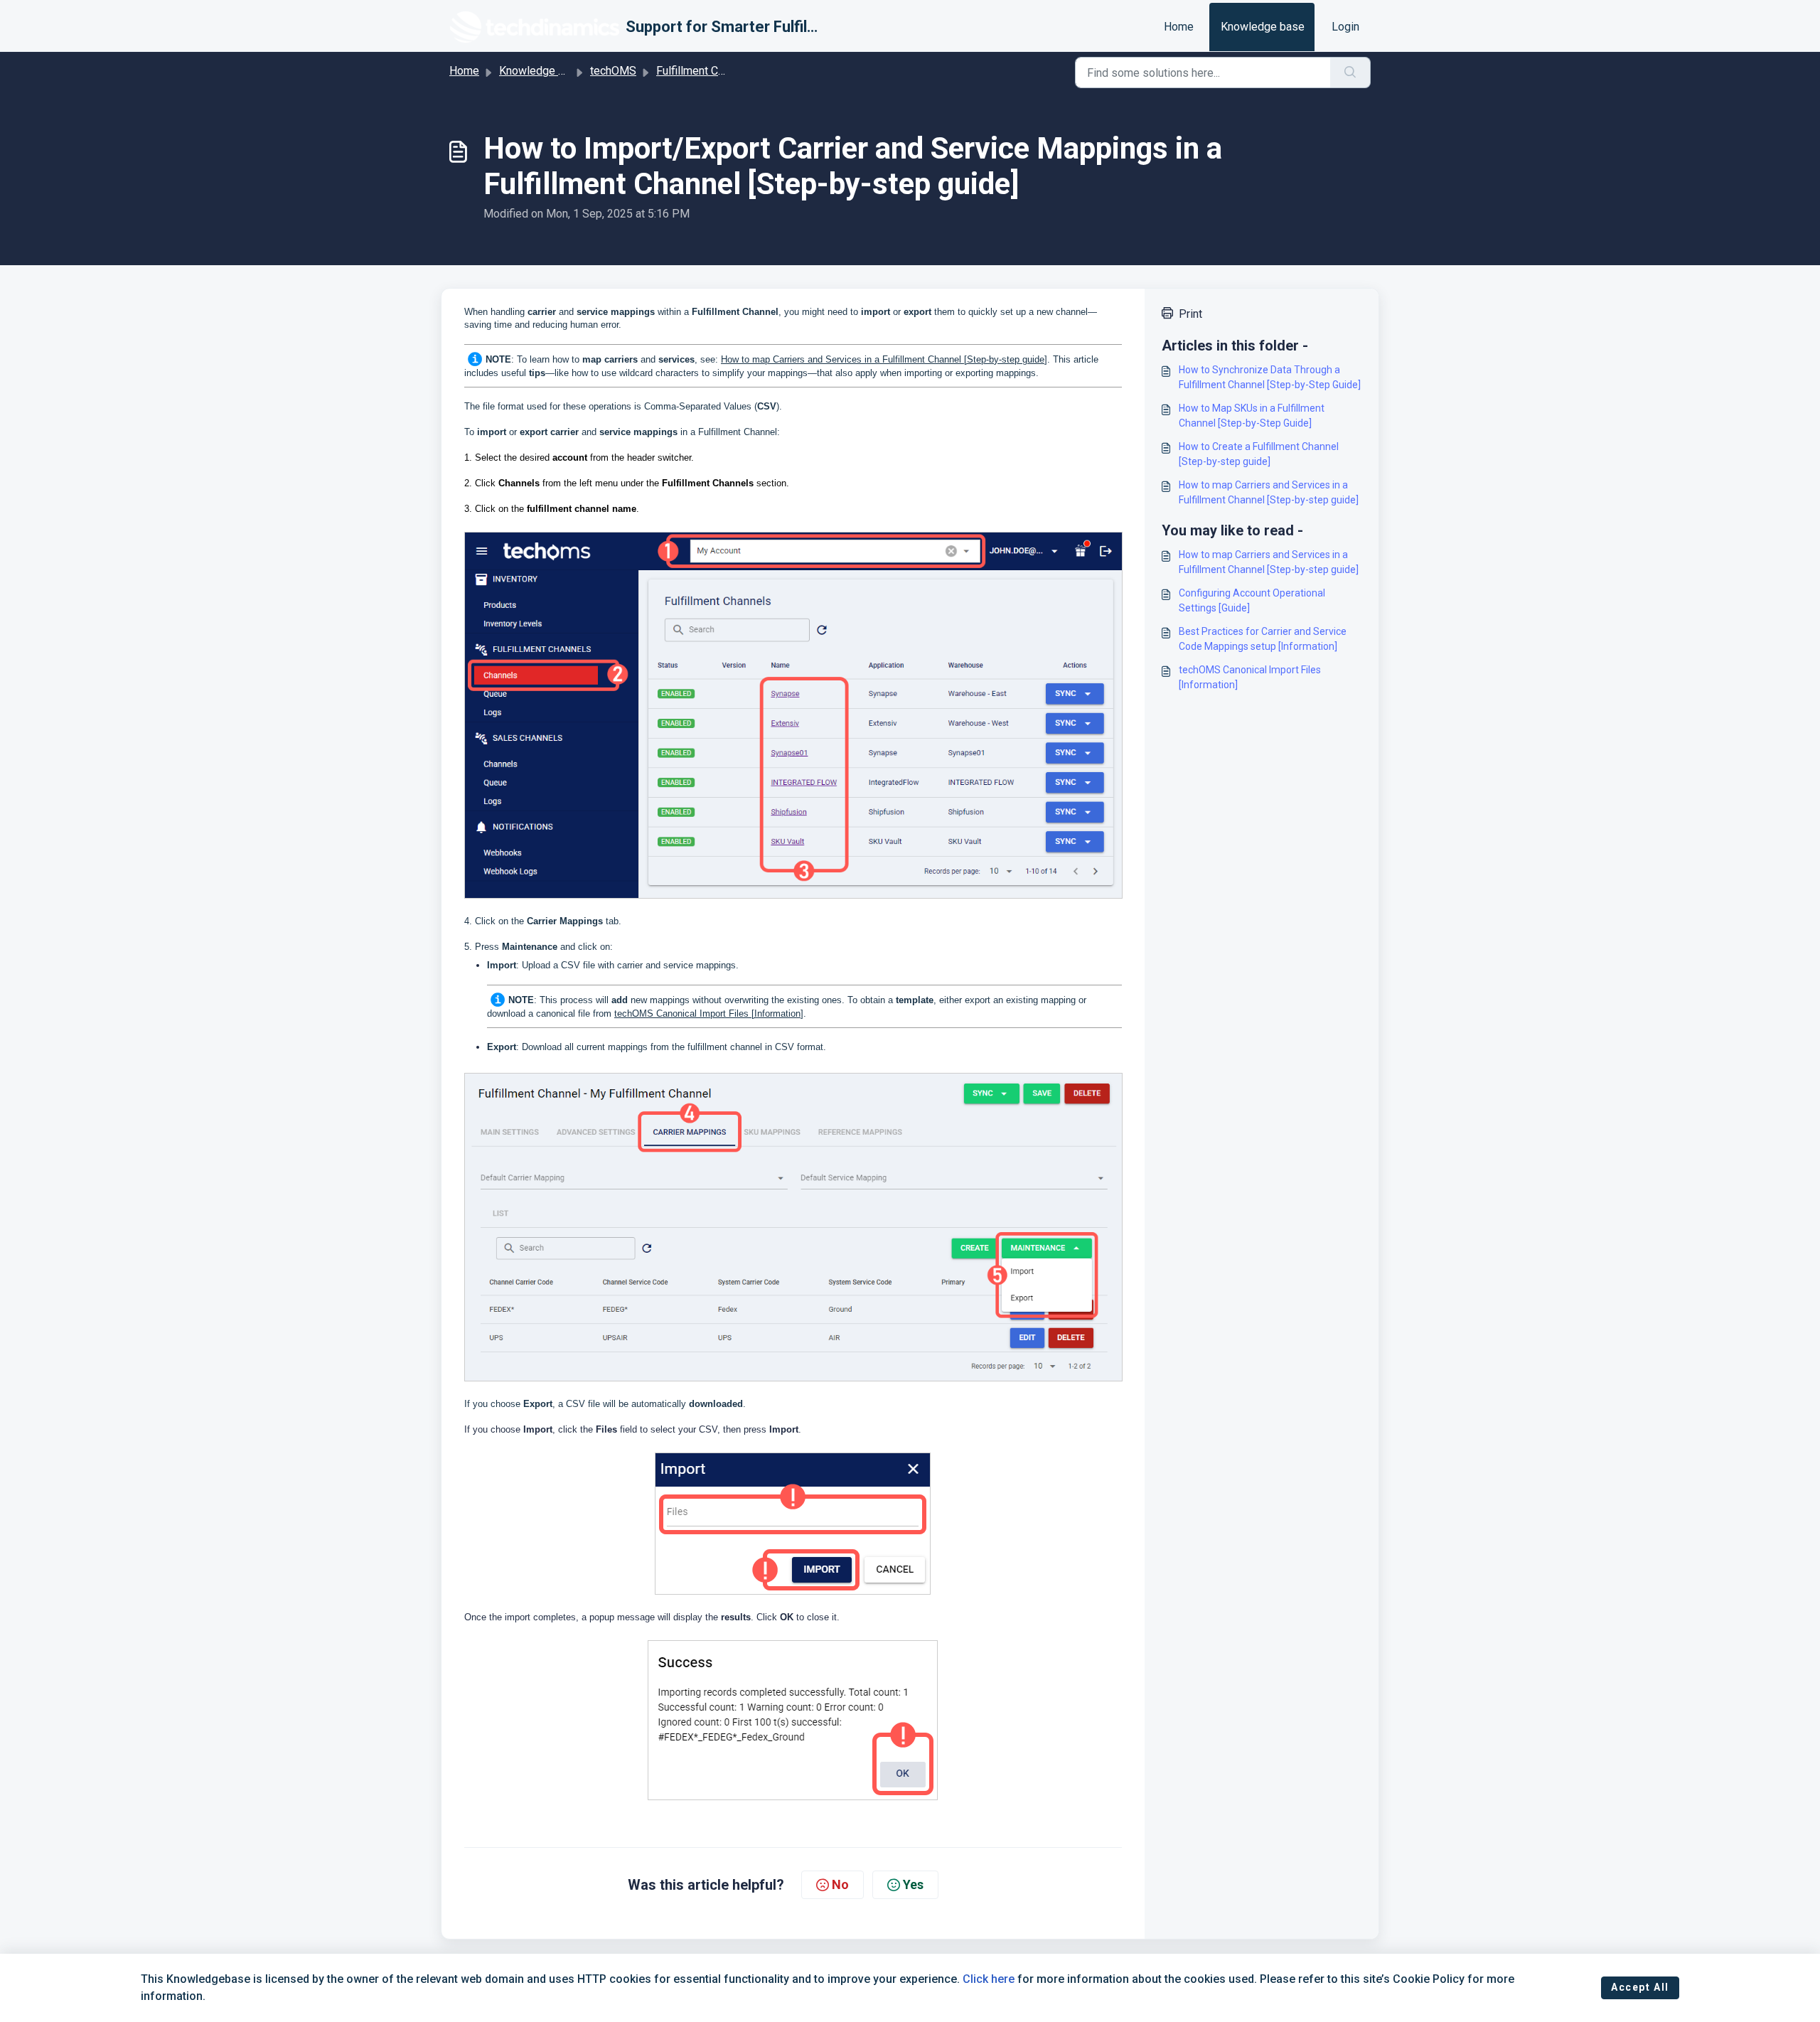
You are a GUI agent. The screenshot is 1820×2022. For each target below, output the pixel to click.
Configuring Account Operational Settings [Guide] (1252, 600)
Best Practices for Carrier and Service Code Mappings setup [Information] (1263, 639)
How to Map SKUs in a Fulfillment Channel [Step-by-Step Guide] (1252, 416)
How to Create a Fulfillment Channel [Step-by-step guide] (1259, 454)
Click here (989, 1979)
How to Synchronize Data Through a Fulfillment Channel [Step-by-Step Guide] (1270, 377)
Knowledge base (1263, 27)
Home (1179, 27)
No (840, 1884)
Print (1190, 314)
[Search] (1350, 73)
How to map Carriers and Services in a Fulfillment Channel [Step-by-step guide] (884, 359)
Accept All (1640, 1987)
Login (1345, 27)
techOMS (613, 71)
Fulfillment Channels (706, 71)
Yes (913, 1884)
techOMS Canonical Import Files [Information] (709, 1013)
